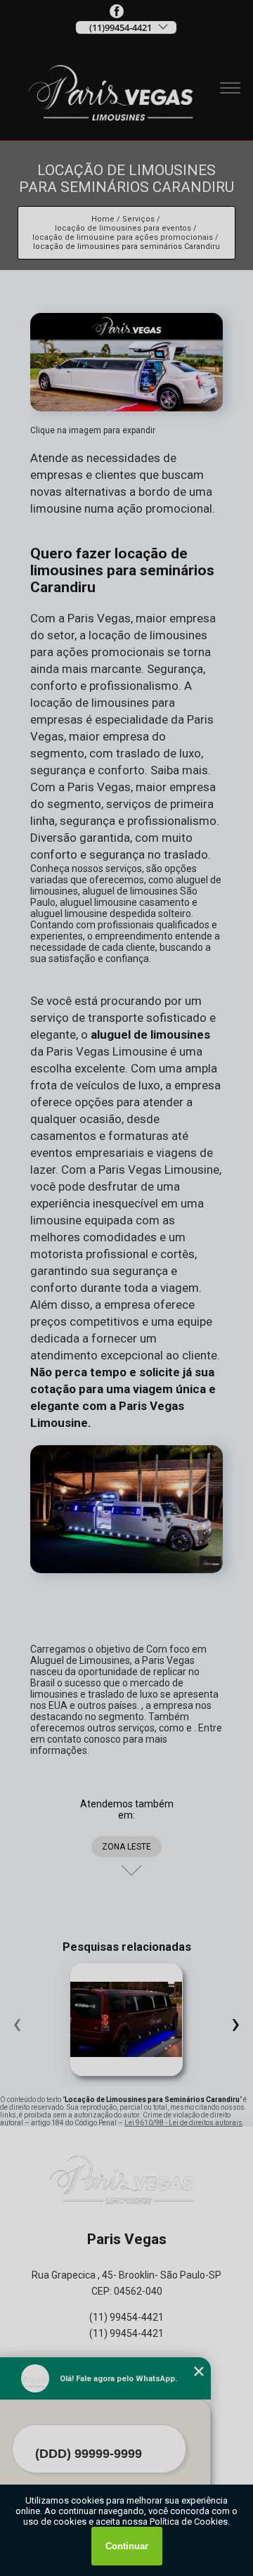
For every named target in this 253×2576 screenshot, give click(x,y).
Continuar (127, 2546)
